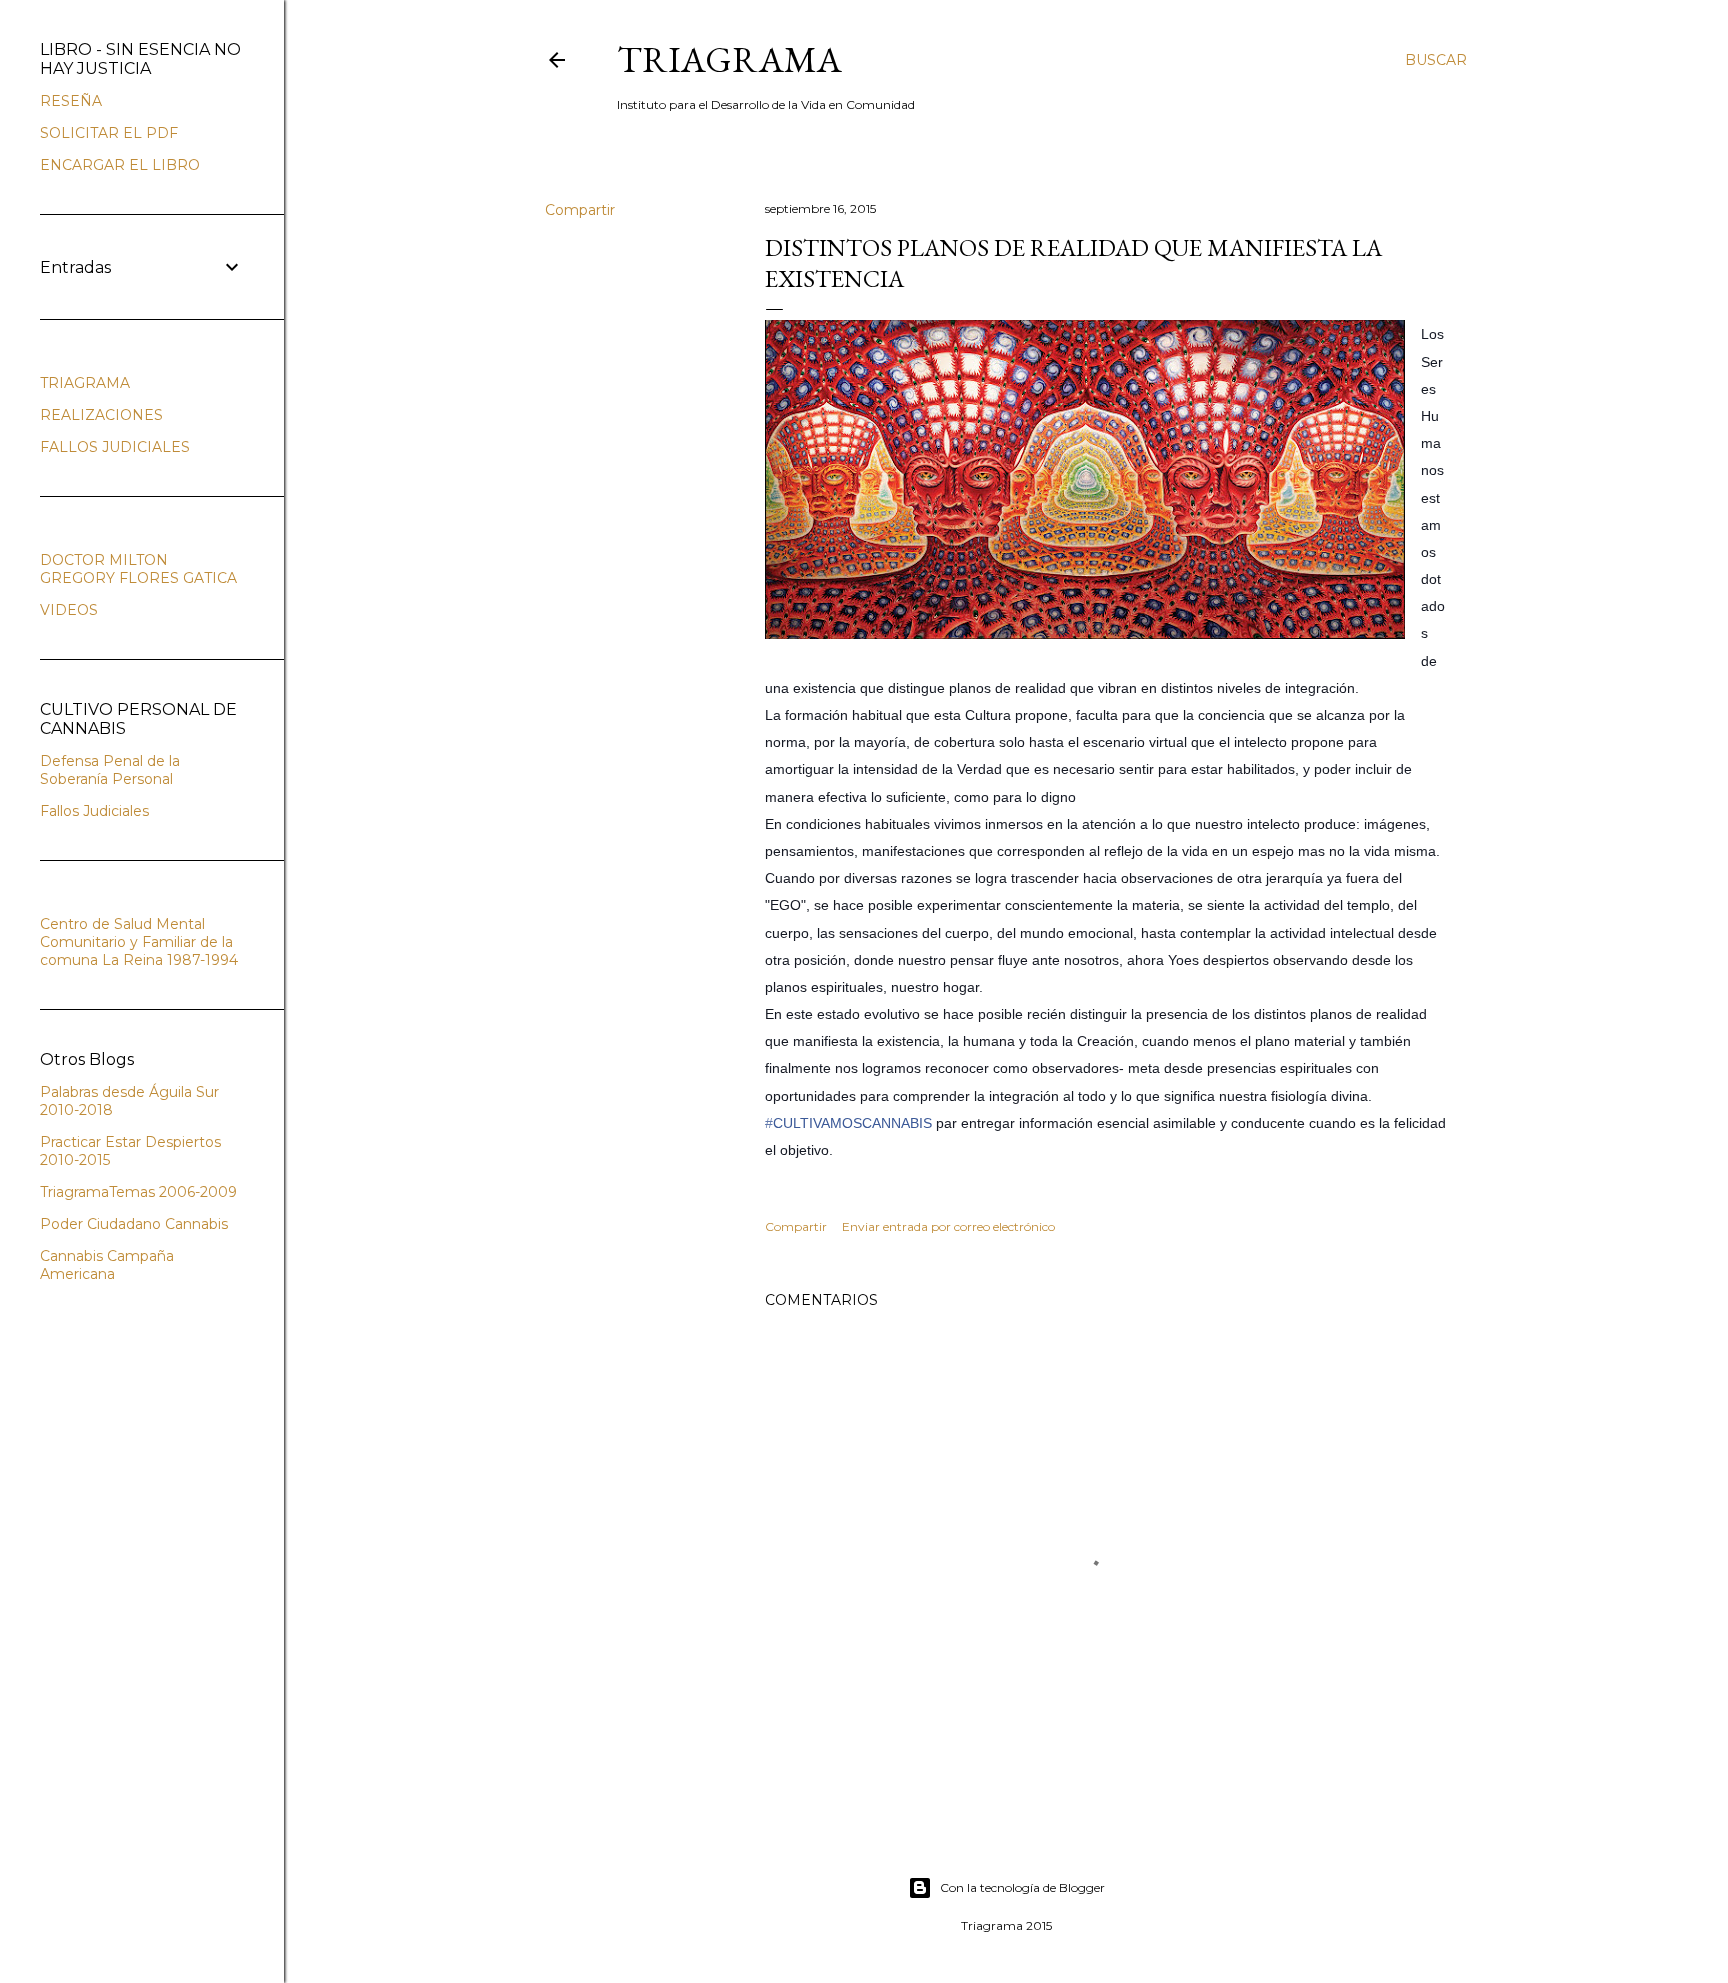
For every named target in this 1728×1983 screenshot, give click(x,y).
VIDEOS (69, 610)
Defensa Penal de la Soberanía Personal (110, 770)
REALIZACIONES (101, 415)
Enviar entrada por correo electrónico (948, 1226)
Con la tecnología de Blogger (1022, 1887)
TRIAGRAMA (729, 59)
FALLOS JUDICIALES (115, 447)
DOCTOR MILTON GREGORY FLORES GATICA (138, 569)
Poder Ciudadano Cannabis (134, 1224)
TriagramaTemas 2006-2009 (138, 1192)
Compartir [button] (580, 210)
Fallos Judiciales (94, 811)
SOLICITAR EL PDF (109, 133)
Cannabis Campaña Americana (107, 1265)
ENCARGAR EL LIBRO (120, 165)
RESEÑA (71, 101)
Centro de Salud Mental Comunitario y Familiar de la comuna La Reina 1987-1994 (139, 942)
